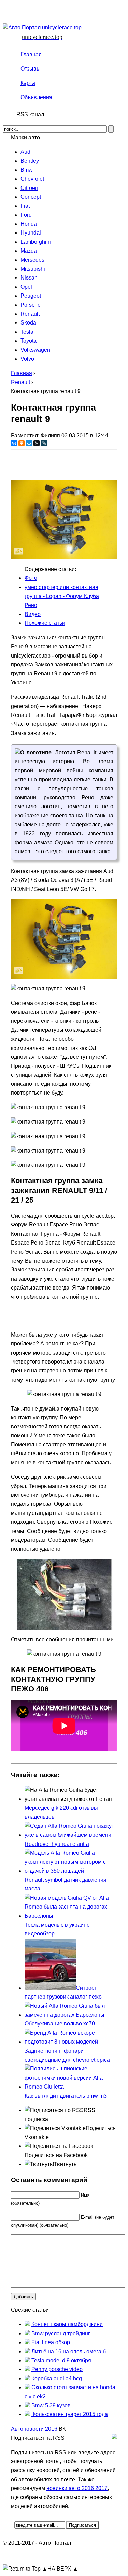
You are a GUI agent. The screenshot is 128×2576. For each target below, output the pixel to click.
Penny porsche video (57, 2369)
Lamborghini (36, 242)
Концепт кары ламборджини (67, 2324)
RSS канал (30, 114)
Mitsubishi (33, 269)
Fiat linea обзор (51, 2342)
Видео (33, 614)
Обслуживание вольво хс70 (60, 2024)
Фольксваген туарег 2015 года (70, 2414)
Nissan (29, 278)
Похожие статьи (45, 623)
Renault (30, 314)
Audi (26, 152)
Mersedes (32, 260)
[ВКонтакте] (14, 443)
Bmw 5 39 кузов (51, 2405)
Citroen (29, 188)
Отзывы (31, 69)
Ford (26, 215)
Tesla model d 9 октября (61, 2360)
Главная (31, 54)
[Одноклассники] (22, 443)
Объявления (36, 97)
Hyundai (31, 233)
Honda (29, 224)
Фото (31, 578)
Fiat (25, 206)
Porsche (31, 305)
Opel (26, 287)
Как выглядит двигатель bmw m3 (66, 2096)
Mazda (29, 251)
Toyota (29, 341)
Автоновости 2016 (34, 2429)
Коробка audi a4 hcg (57, 2378)
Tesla (27, 332)
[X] (37, 443)
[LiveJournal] (44, 443)
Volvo (27, 359)
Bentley (30, 161)
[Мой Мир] (29, 443)
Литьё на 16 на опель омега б (69, 2352)
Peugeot (31, 296)
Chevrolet (32, 179)
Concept (31, 197)
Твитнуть (65, 2164)
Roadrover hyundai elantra (57, 1844)
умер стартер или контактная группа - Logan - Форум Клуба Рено (62, 596)
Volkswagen (35, 350)
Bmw (27, 170)
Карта (28, 83)
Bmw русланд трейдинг (61, 2333)
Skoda (28, 323)
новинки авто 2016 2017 (77, 2488)
